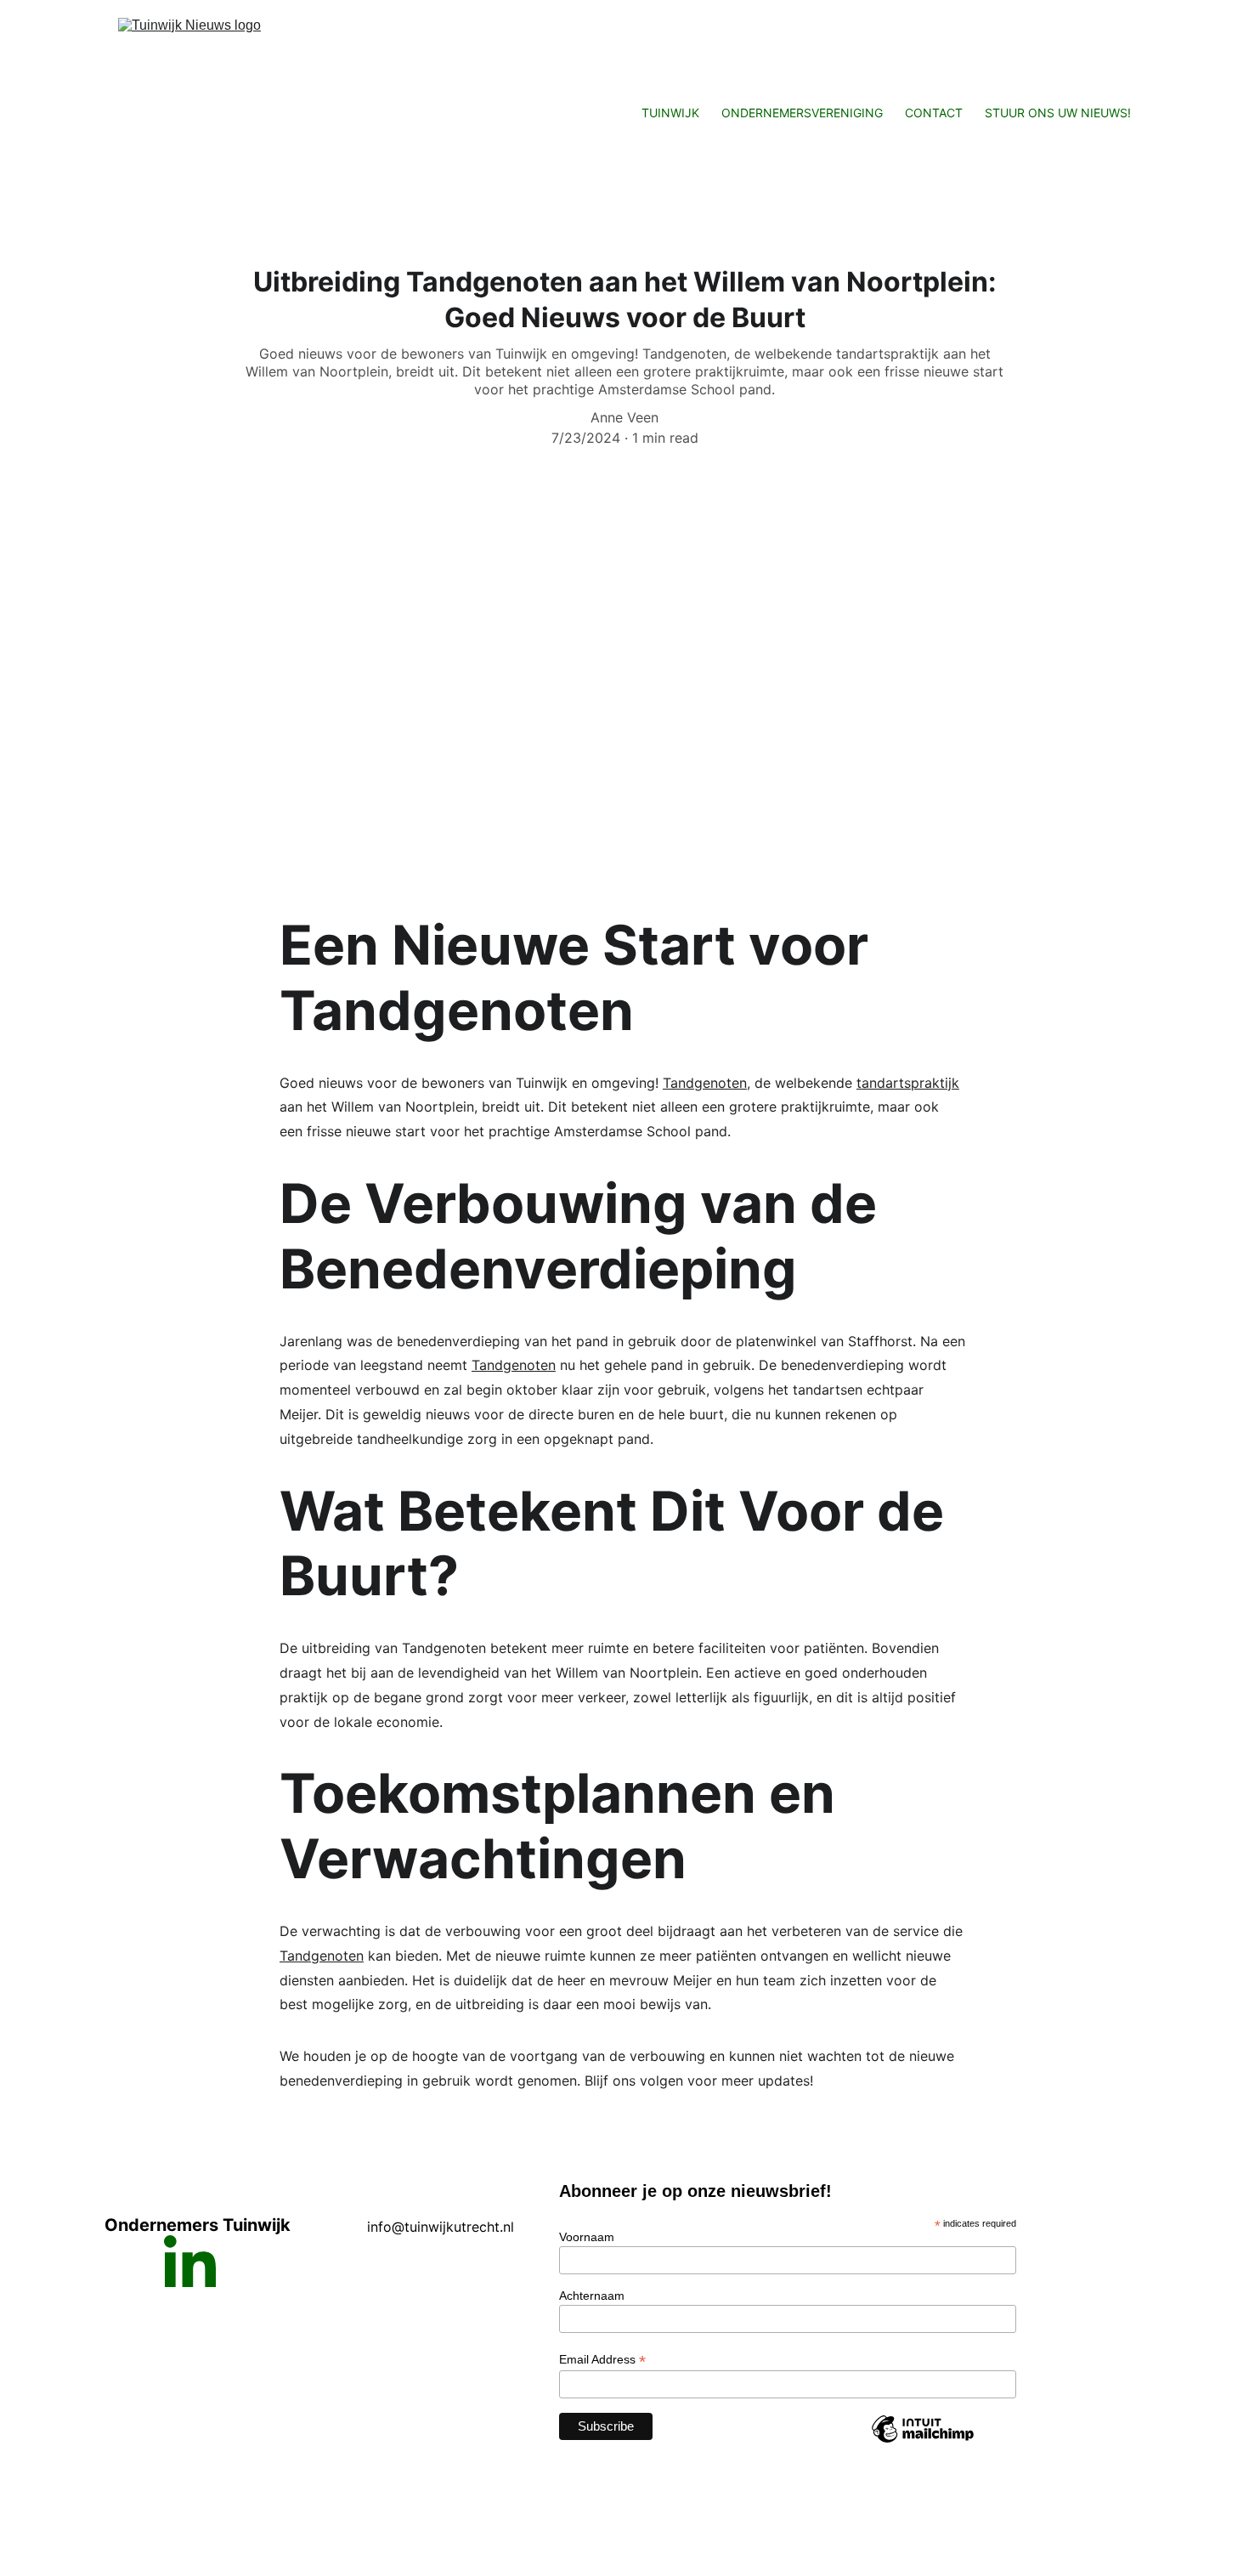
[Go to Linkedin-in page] (190, 2261)
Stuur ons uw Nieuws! (1058, 113)
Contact (934, 113)
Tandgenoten (705, 1083)
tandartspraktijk (908, 1083)
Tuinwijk (670, 113)
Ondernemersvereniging (802, 113)
